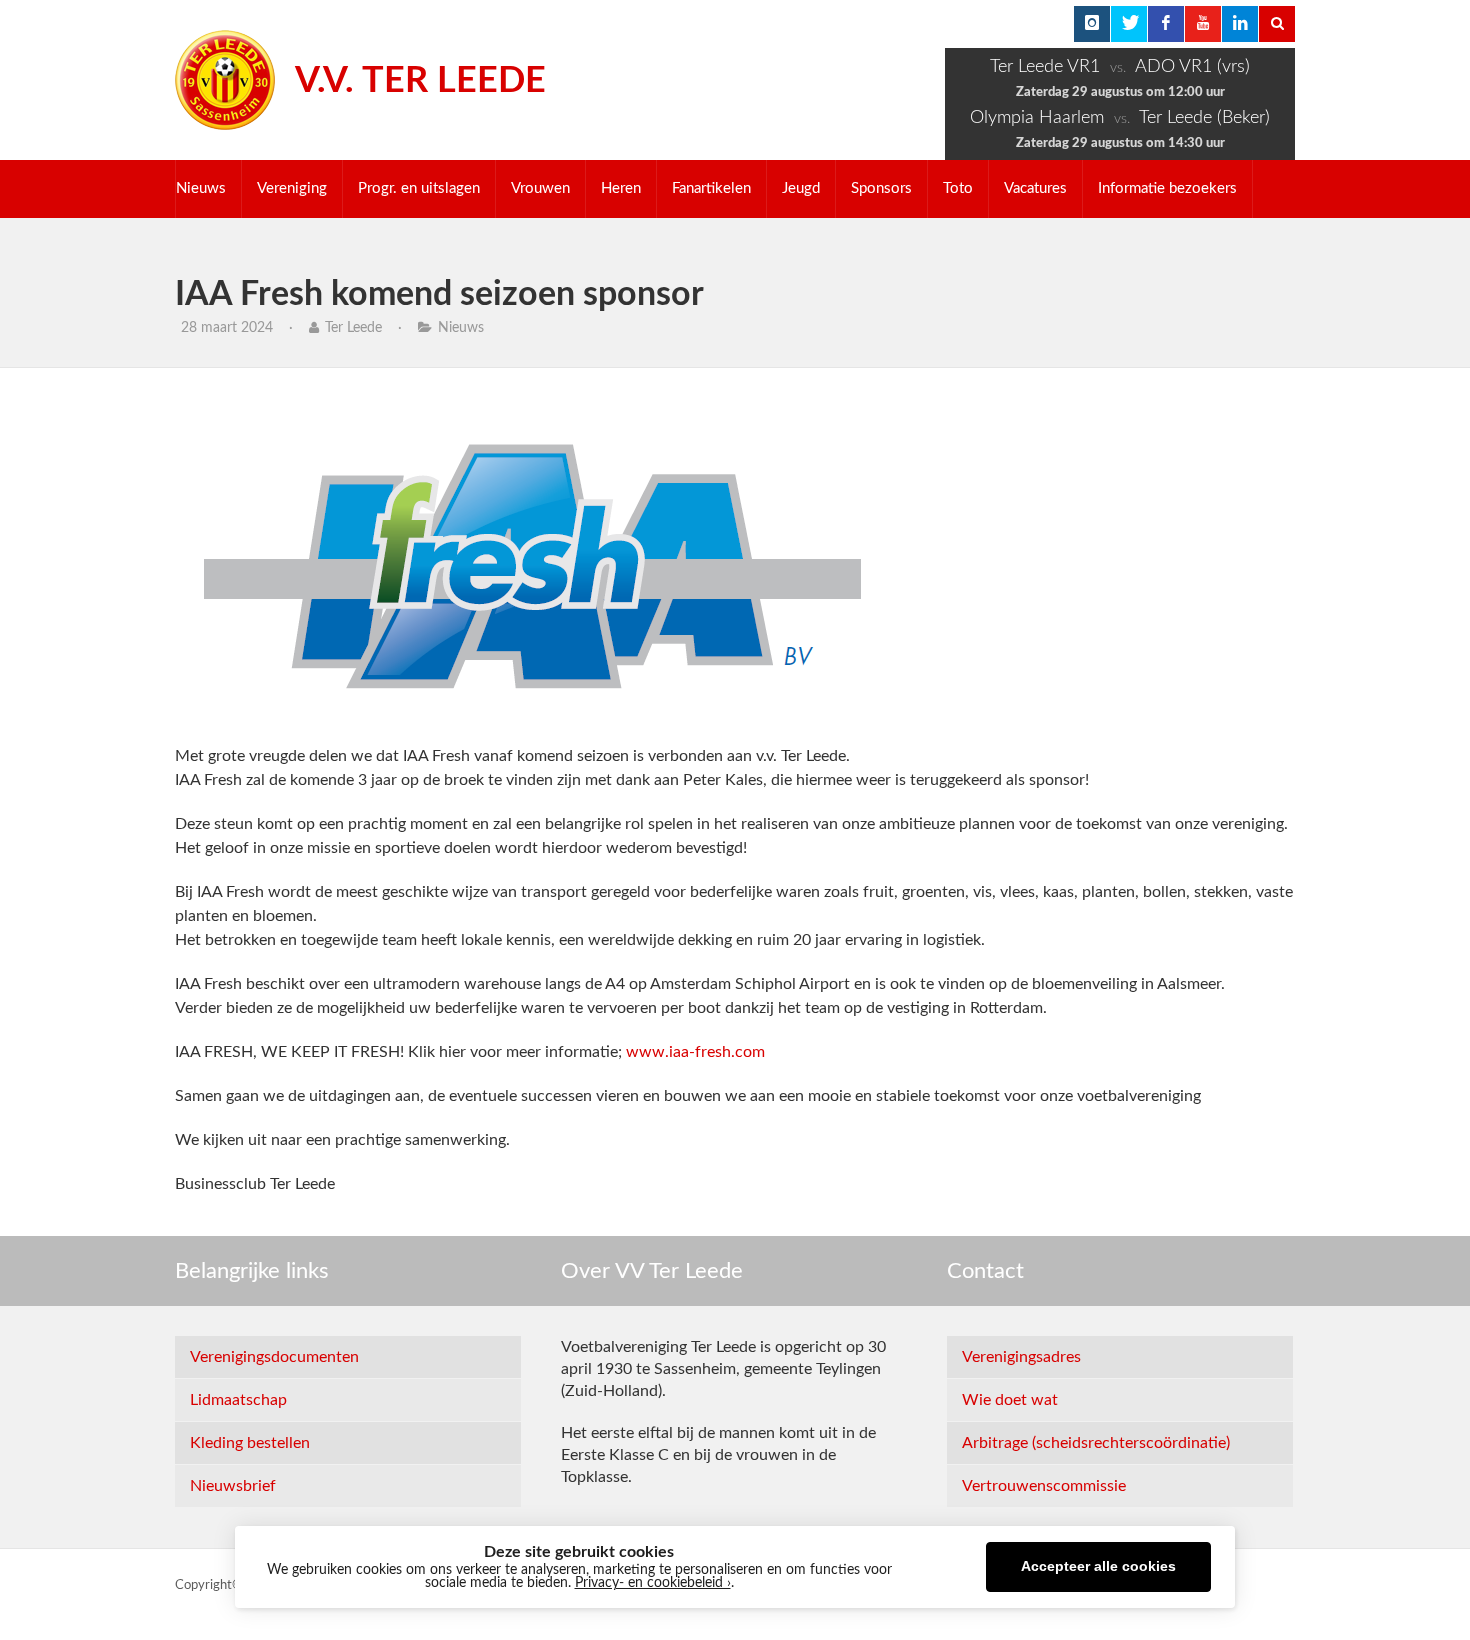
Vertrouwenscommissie (1044, 1486)
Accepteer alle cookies (1098, 1566)
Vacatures (1035, 188)
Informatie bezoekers (1167, 188)
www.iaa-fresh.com (695, 1052)
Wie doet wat (1010, 1400)
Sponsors (881, 188)
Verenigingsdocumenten (274, 1357)
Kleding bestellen (250, 1443)
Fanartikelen (711, 188)
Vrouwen (540, 188)
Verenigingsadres (1021, 1357)
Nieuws (201, 188)
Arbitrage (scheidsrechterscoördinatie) (1096, 1443)
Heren (621, 188)
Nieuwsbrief (233, 1486)
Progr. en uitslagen (419, 188)
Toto (958, 188)
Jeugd (801, 188)
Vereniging (292, 188)
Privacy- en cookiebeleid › (653, 1583)
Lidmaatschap (238, 1400)
